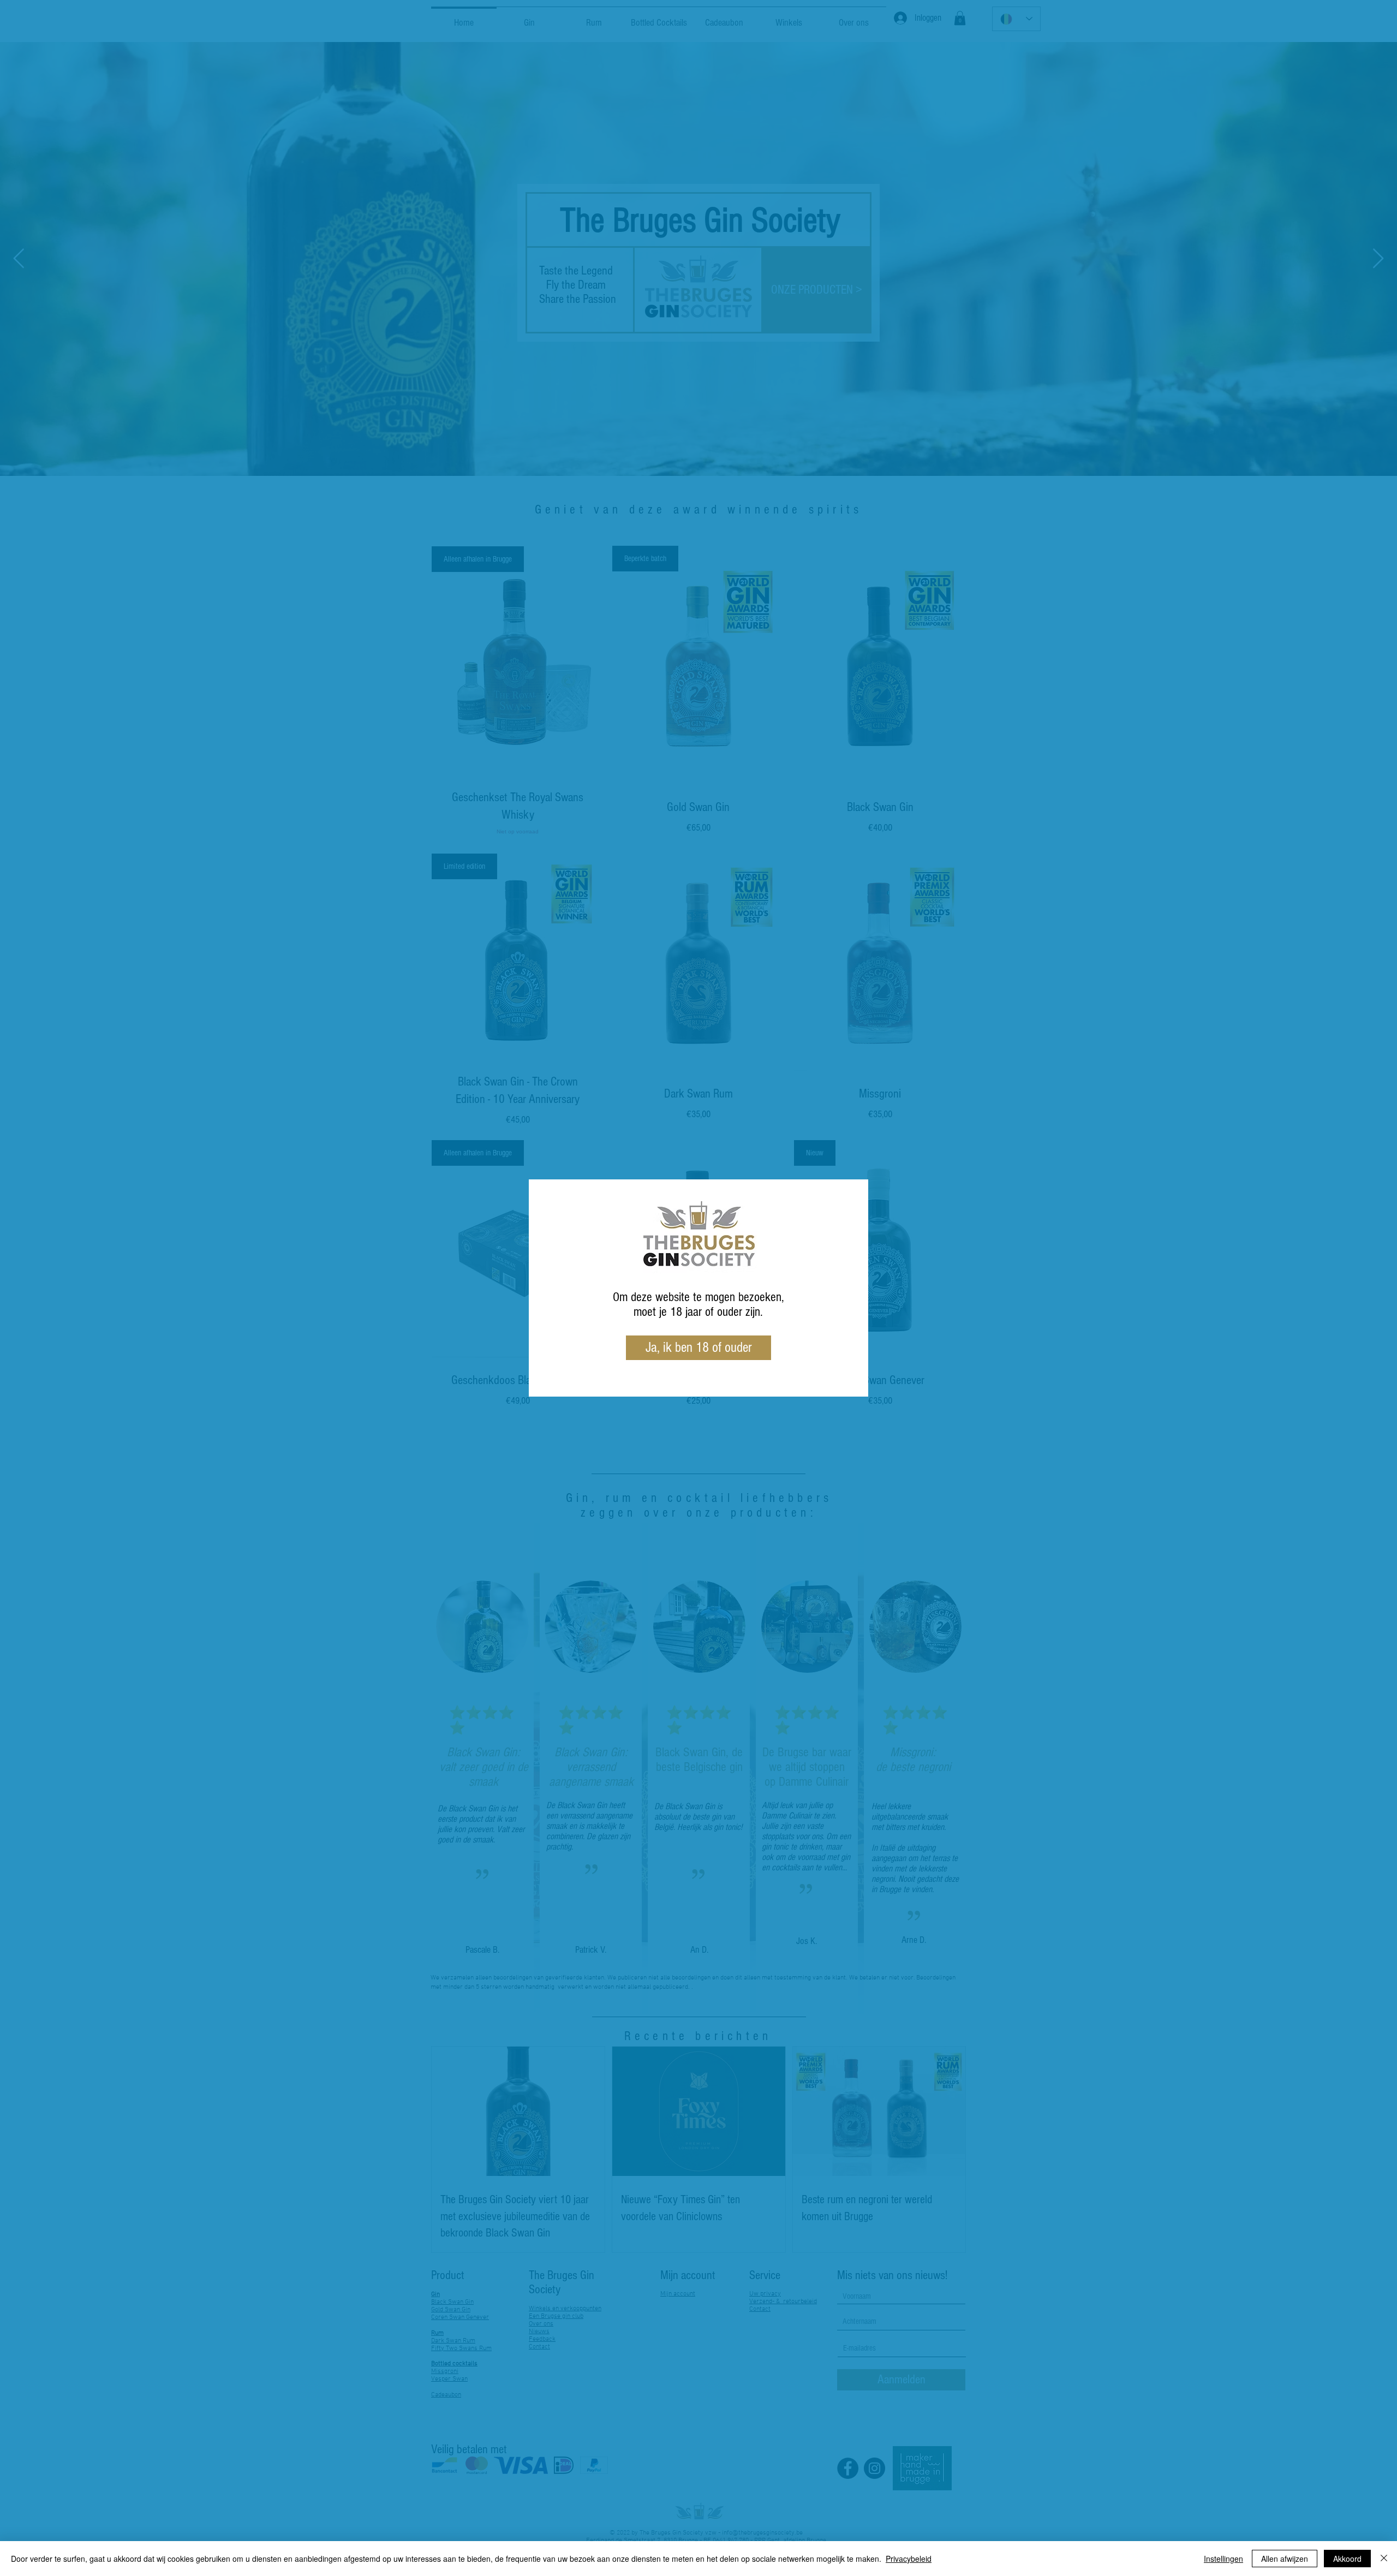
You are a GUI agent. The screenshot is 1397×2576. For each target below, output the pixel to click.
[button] (698, 1348)
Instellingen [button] (1223, 2559)
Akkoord (1347, 2559)
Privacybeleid (909, 2559)
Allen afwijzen (1285, 2559)
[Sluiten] (1384, 2559)
